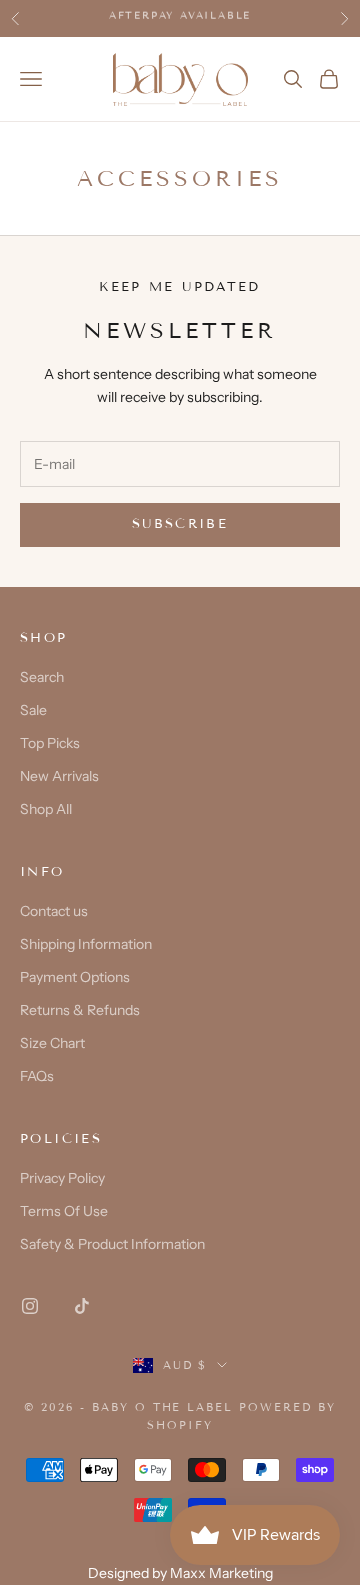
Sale (33, 710)
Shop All (46, 809)
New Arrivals (59, 776)
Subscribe (180, 524)
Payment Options (75, 977)
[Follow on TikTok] (82, 1306)
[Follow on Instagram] (30, 1306)
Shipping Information (86, 944)
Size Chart (52, 1043)
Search (42, 677)
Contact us (54, 911)
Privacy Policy (62, 1178)
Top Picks (50, 743)
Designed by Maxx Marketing (180, 1573)
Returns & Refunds (80, 1010)
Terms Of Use (64, 1211)
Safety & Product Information (112, 1244)
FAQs (37, 1076)
